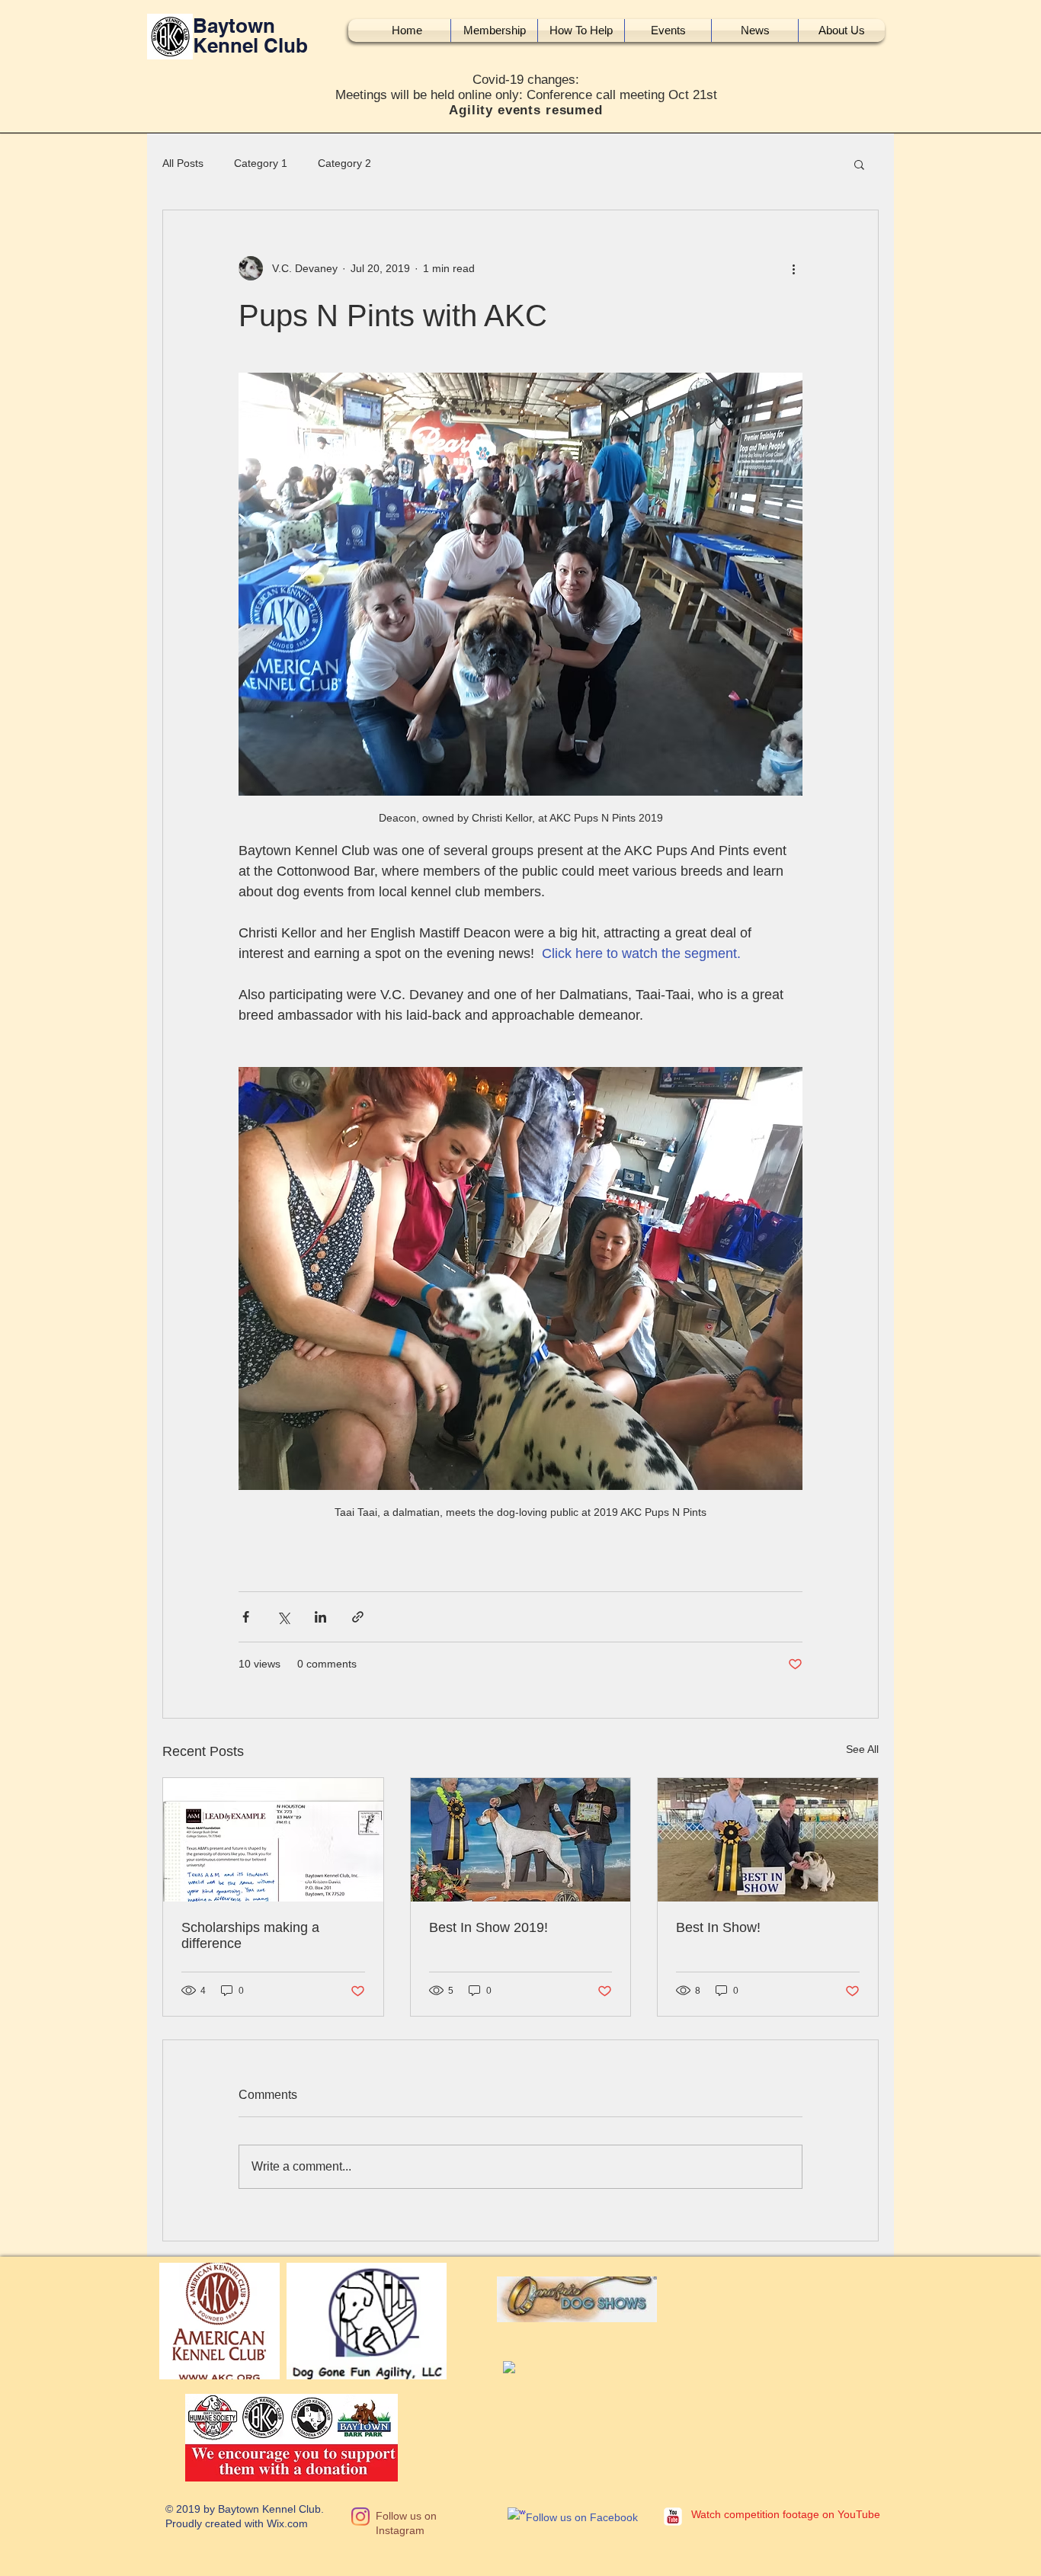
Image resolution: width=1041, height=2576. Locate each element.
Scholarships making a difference (250, 1935)
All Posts (183, 163)
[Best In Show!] (768, 1840)
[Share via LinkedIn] (320, 1617)
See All (862, 1749)
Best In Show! (718, 1927)
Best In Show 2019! (488, 1927)
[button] (859, 164)
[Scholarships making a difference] (273, 1840)
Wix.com (287, 2523)
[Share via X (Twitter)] (283, 1617)
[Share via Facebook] (246, 1617)
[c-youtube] (673, 2517)
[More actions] (793, 268)
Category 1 (261, 163)
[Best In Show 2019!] (521, 1840)
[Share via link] (358, 1617)
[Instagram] (360, 2517)
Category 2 (344, 163)
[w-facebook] (517, 2517)
